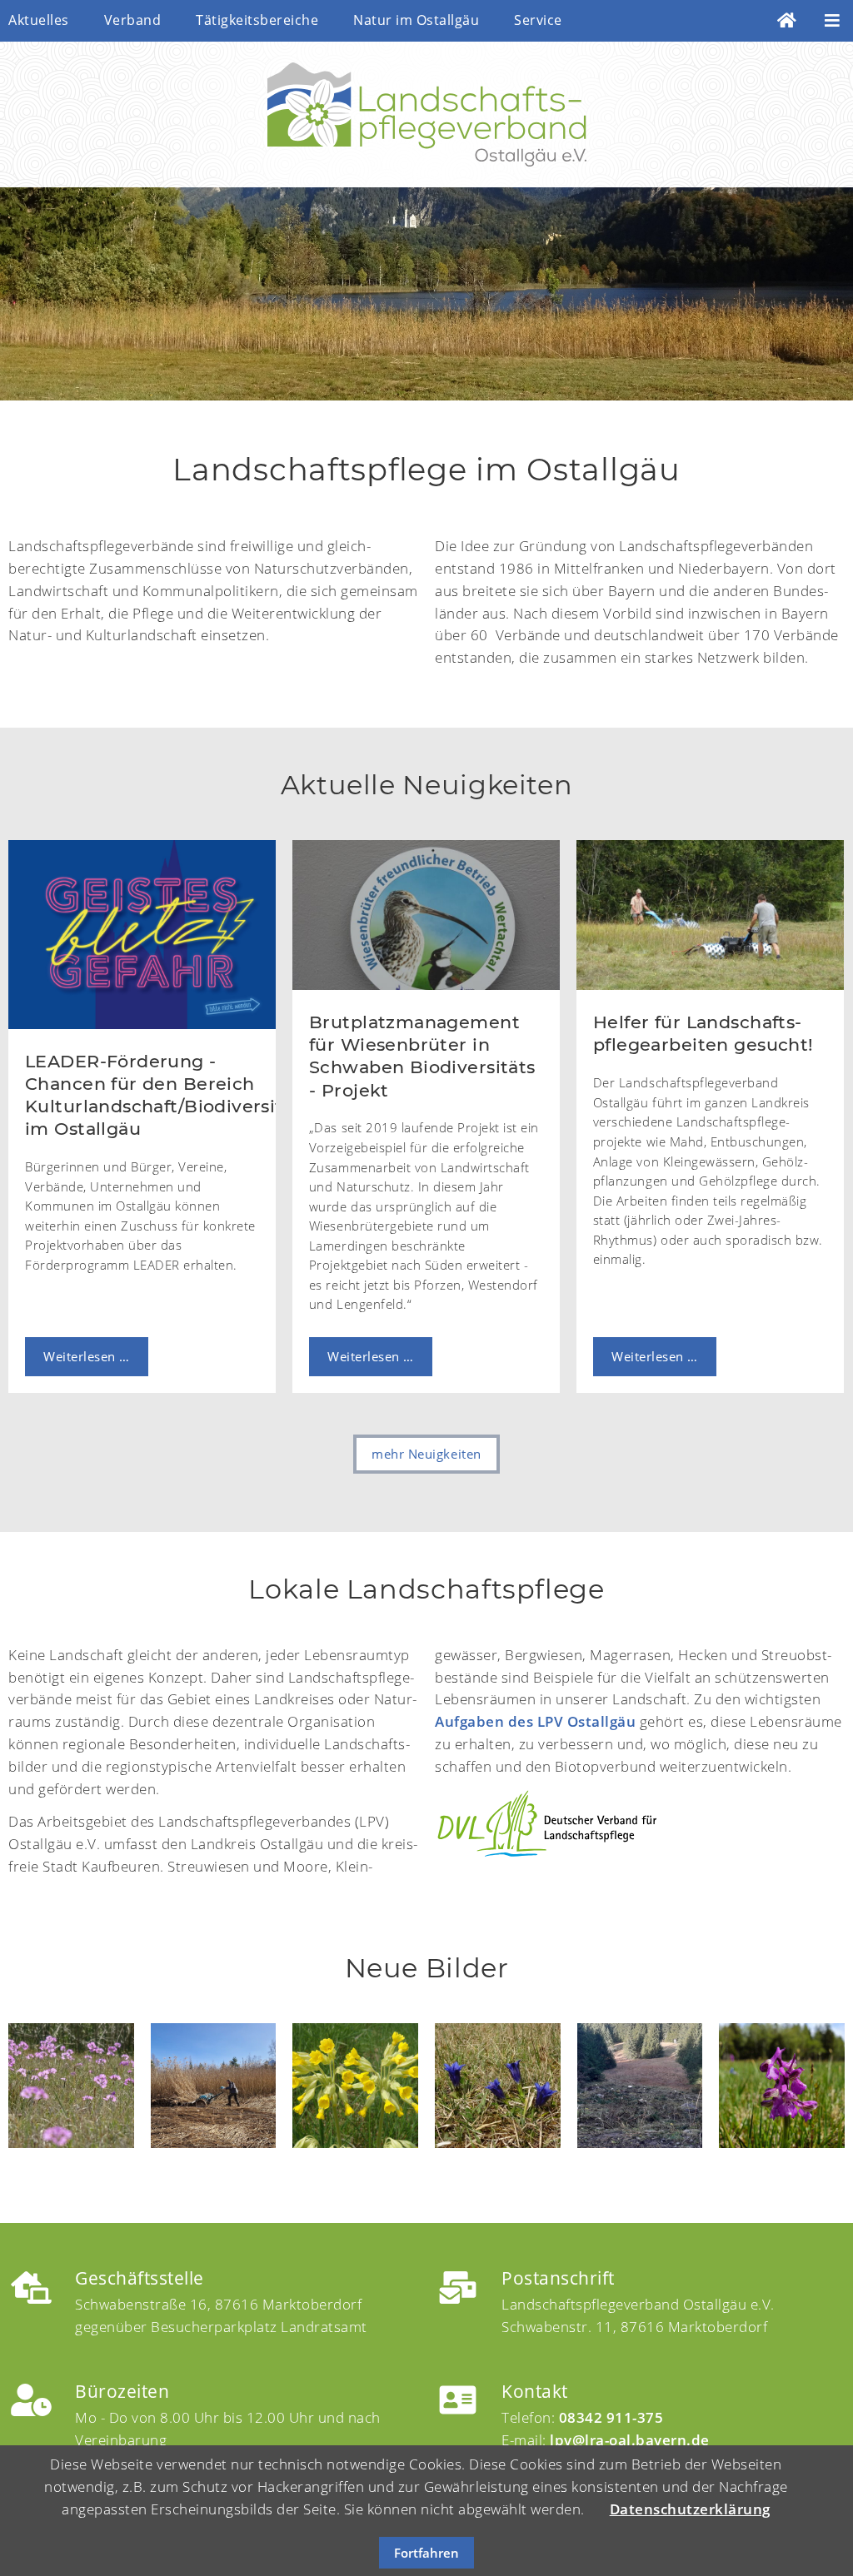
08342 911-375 (611, 2417)
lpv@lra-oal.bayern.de (630, 2440)
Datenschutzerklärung (690, 2509)
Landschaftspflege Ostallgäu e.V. (427, 114)
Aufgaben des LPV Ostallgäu (535, 1721)
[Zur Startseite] (787, 21)
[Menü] (833, 21)
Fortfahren (426, 2553)
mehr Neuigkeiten (426, 1454)
